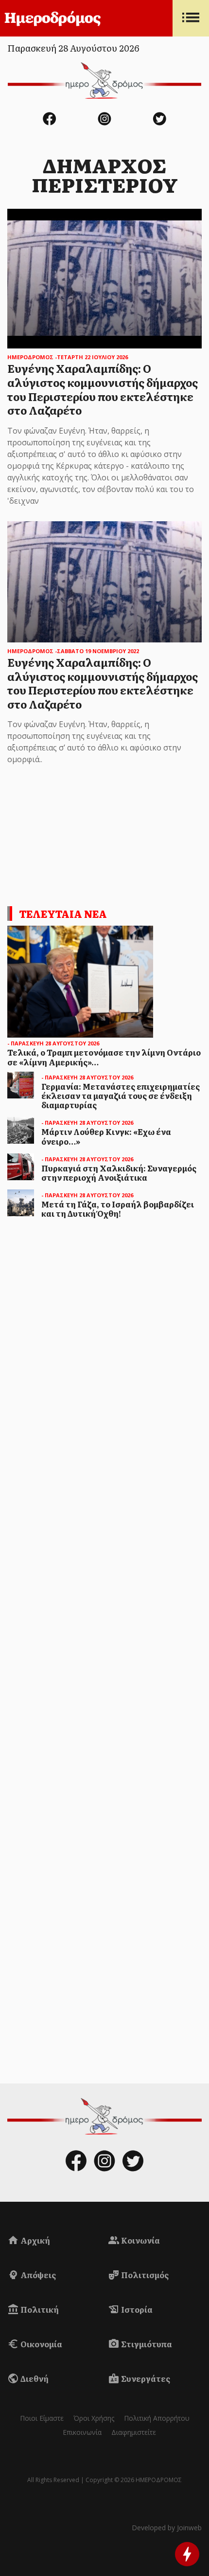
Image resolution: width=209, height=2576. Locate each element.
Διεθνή (34, 2378)
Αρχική (35, 2240)
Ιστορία (136, 2309)
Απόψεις (37, 2275)
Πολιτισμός (144, 2275)
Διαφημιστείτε (134, 2432)
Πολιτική (39, 2309)
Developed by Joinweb (167, 2528)
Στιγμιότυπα (146, 2344)
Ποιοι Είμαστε (42, 2418)
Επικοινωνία (82, 2432)
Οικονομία (41, 2344)
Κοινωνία (140, 2240)
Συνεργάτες (145, 2378)
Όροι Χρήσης (94, 2418)
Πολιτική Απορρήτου (157, 2418)
